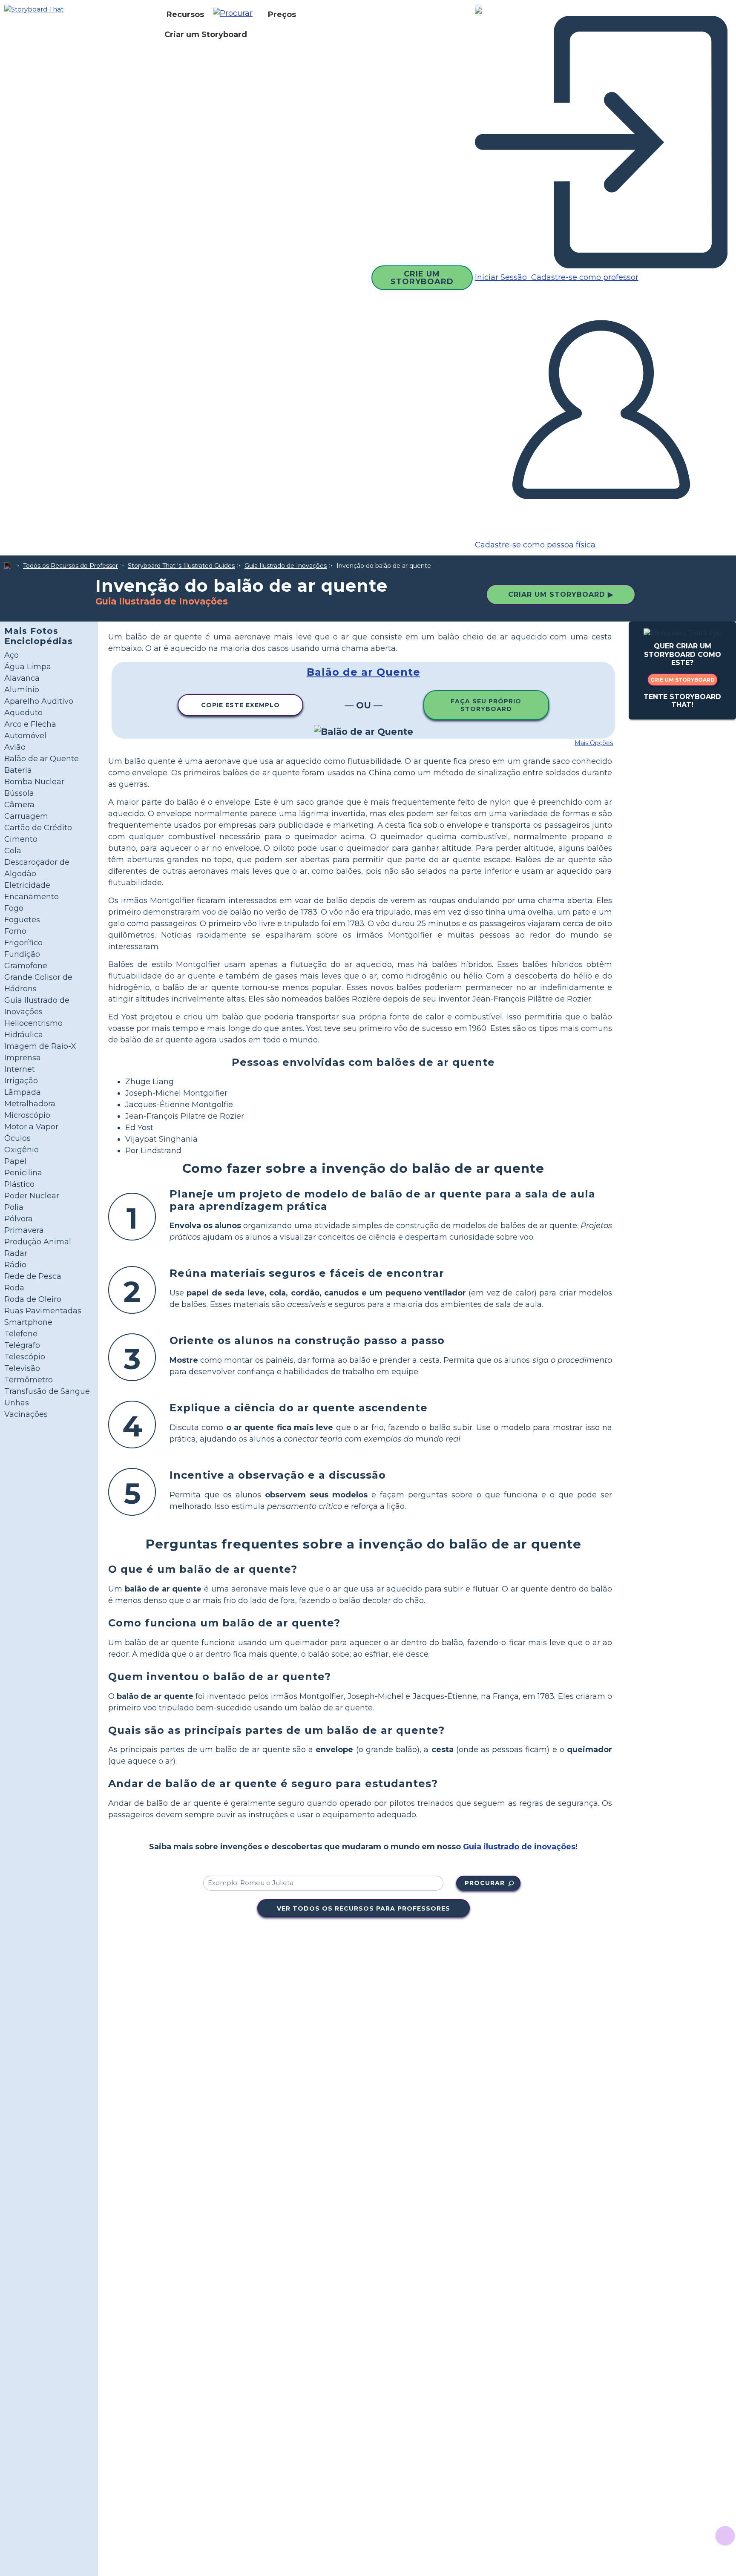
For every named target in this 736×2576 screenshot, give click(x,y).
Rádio (15, 1265)
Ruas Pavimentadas (43, 1311)
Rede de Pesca (33, 1276)
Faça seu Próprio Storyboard (486, 705)
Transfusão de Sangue (47, 1391)
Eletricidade (27, 885)
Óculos (17, 1138)
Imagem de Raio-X (40, 1046)
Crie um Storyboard (422, 278)
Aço (11, 655)
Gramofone (26, 966)
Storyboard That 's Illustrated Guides (181, 566)
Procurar (485, 1883)
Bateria (18, 770)
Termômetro (29, 1380)
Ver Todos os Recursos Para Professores (364, 1908)
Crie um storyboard (683, 680)
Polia (14, 1207)
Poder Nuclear (32, 1196)
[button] (236, 14)
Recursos (185, 14)
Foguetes (22, 920)
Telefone (21, 1334)
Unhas (17, 1403)
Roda (14, 1288)
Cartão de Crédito (38, 828)
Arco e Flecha (30, 724)
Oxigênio (22, 1150)
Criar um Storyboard (206, 35)
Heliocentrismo (33, 1023)
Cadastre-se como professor (584, 277)
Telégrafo (22, 1345)
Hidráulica (24, 1035)
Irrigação (21, 1081)
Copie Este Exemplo (240, 705)
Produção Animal (38, 1242)
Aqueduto (23, 713)
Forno (15, 931)
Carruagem (26, 816)
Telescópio (25, 1357)
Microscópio (27, 1115)
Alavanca (22, 678)
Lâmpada (23, 1092)
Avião (15, 747)
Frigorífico (23, 943)
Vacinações (26, 1414)
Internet (20, 1069)
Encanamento (32, 897)
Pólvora (19, 1219)
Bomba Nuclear (34, 782)
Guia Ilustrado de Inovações (286, 566)
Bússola (19, 793)
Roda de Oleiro (33, 1299)
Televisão (22, 1368)
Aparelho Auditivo (39, 701)
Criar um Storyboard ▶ (561, 594)
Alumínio (22, 690)
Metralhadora (30, 1104)
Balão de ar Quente (42, 759)
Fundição (22, 954)
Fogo (14, 908)
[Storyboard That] (34, 9)
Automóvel (25, 736)
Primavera (24, 1230)
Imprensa (23, 1058)
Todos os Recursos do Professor (70, 566)
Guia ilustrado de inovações (519, 1847)
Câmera (19, 805)
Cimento (21, 839)
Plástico (19, 1184)
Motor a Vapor (31, 1127)
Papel (15, 1161)
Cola (13, 851)
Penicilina (23, 1173)
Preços (282, 14)
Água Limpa (28, 667)
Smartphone (28, 1322)
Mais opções (594, 743)
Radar (16, 1253)
